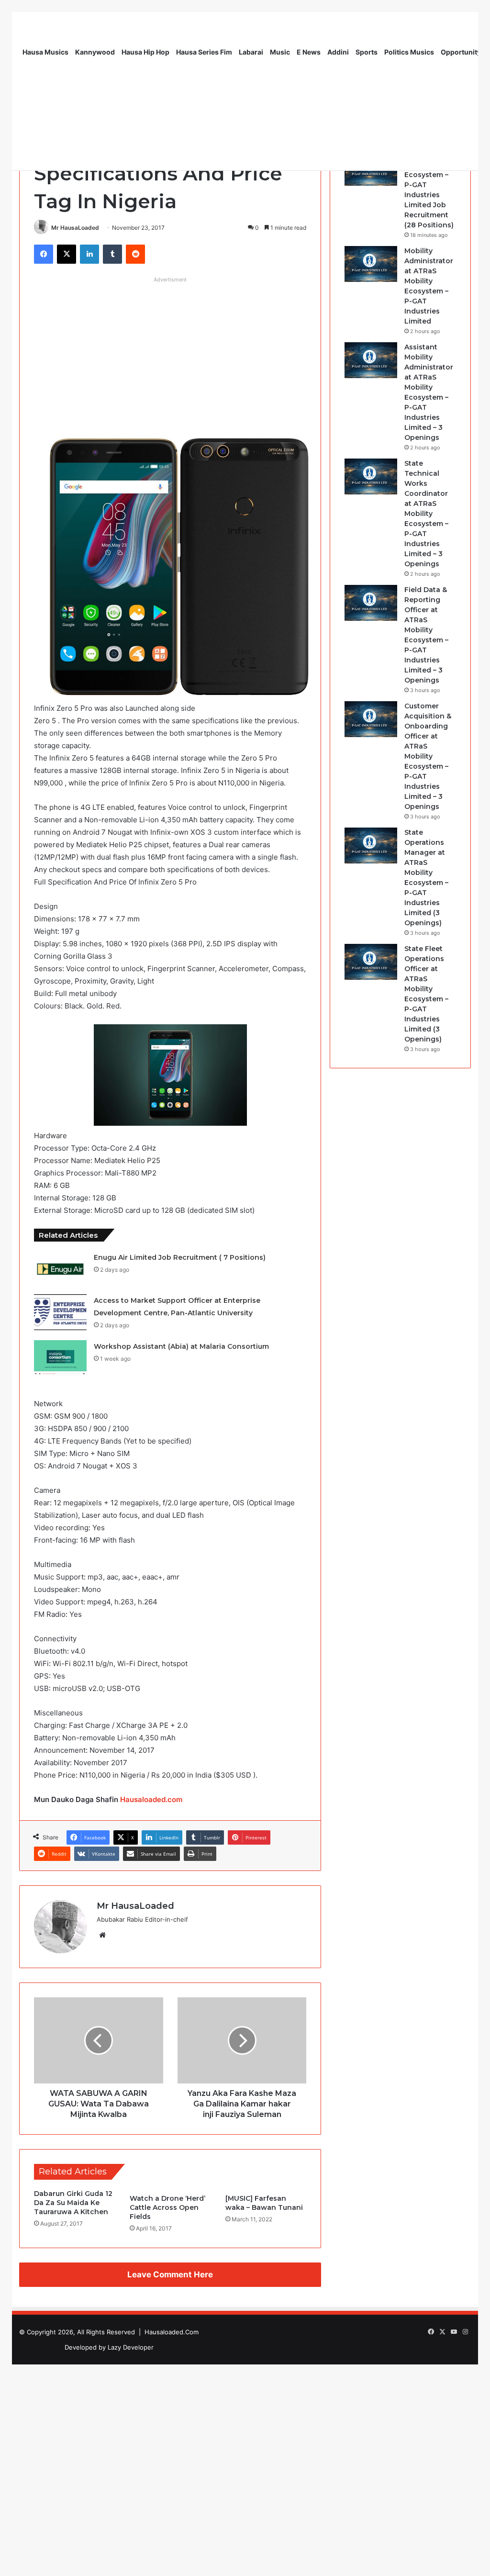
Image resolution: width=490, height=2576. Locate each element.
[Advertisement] (170, 354)
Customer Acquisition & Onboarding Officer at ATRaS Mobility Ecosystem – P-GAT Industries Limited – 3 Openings (428, 756)
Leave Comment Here (170, 2274)
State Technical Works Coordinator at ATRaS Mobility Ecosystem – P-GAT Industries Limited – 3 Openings (426, 514)
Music (280, 52)
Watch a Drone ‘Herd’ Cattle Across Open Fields (167, 2207)
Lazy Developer (131, 2347)
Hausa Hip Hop (145, 52)
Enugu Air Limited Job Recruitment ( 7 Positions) (180, 1257)
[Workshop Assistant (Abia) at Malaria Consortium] (60, 1358)
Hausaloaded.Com (172, 2332)
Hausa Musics (45, 52)
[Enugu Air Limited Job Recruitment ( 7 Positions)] (60, 1269)
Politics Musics (409, 52)
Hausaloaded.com (151, 1799)
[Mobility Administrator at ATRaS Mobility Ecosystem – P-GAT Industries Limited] (371, 264)
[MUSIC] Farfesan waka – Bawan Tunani (264, 2203)
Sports (367, 52)
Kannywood (95, 52)
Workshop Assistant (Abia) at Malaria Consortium (181, 1346)
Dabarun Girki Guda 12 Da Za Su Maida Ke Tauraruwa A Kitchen (73, 2203)
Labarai (251, 52)
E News (309, 52)
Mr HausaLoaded (75, 228)
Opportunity (461, 52)
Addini (338, 52)
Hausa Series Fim (204, 52)
